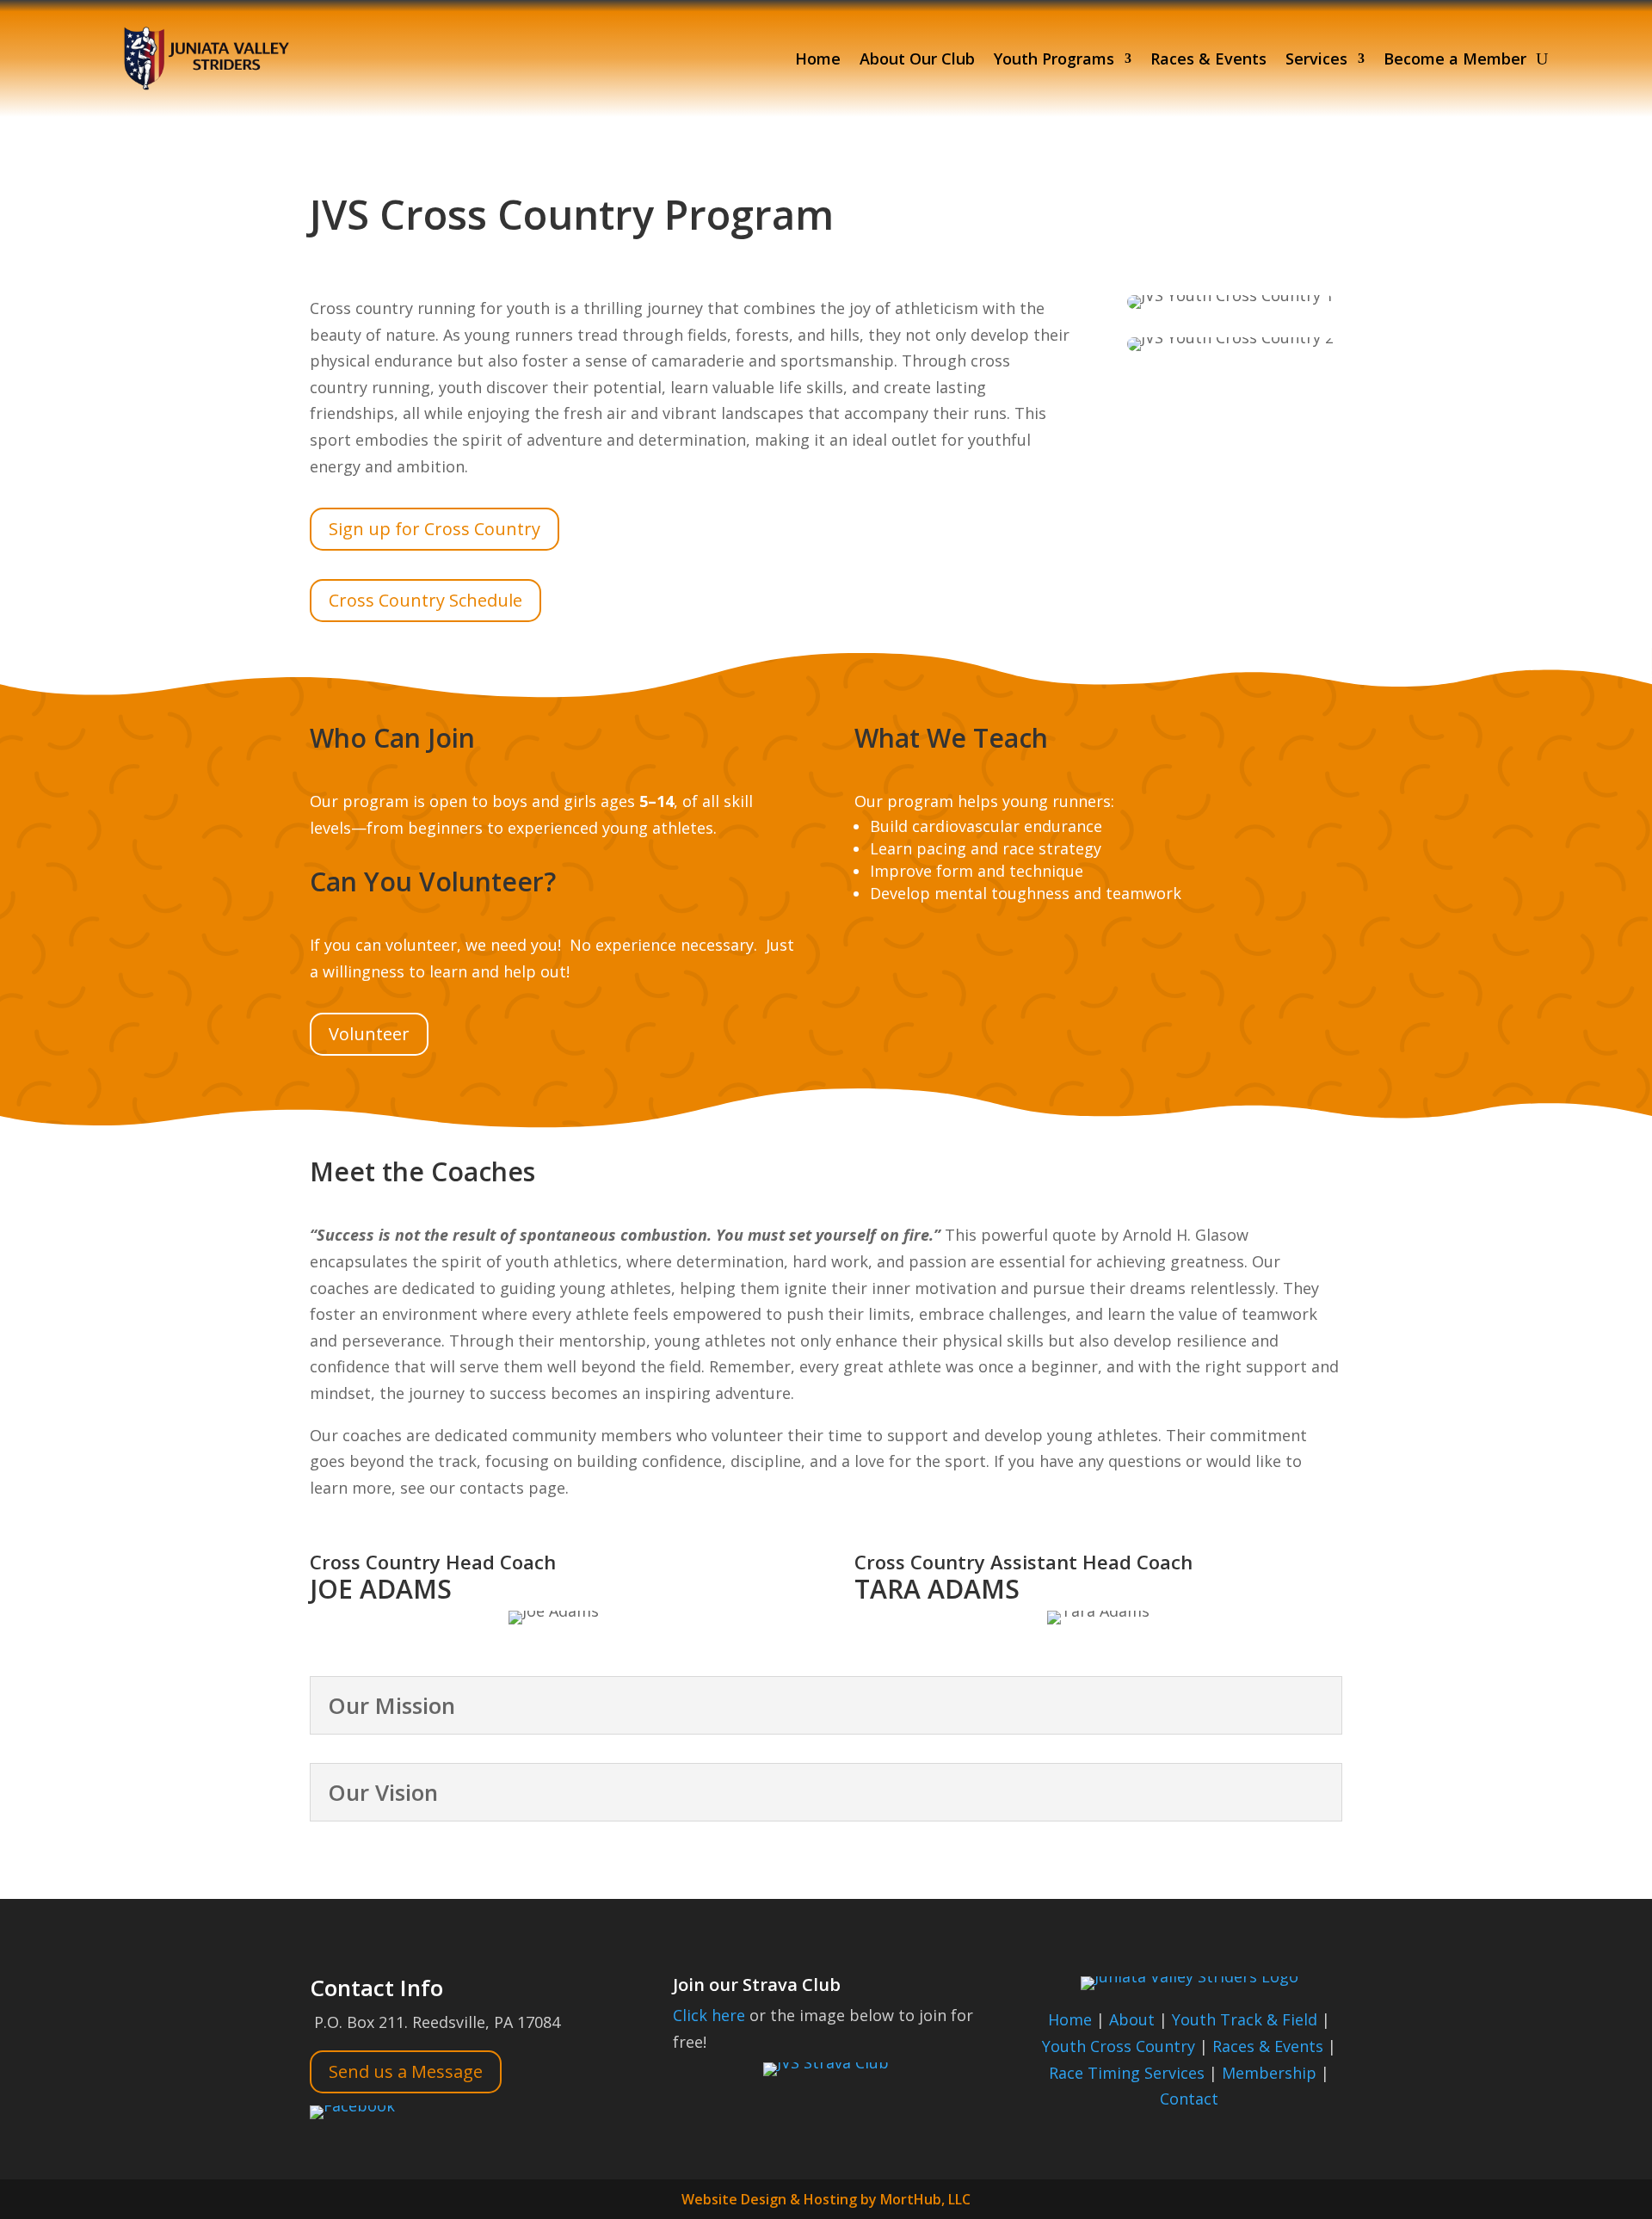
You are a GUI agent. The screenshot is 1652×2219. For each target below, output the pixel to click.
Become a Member (1455, 59)
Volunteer (369, 1034)
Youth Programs (1054, 59)
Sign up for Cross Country (435, 529)
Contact (1189, 2099)
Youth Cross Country (1119, 2046)
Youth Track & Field (1245, 2019)
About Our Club (917, 59)
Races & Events (1208, 59)
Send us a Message (406, 2071)
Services (1316, 59)
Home (818, 59)
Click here (709, 2015)
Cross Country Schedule (425, 600)
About (1132, 2019)
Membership (1269, 2073)
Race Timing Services (1127, 2073)
